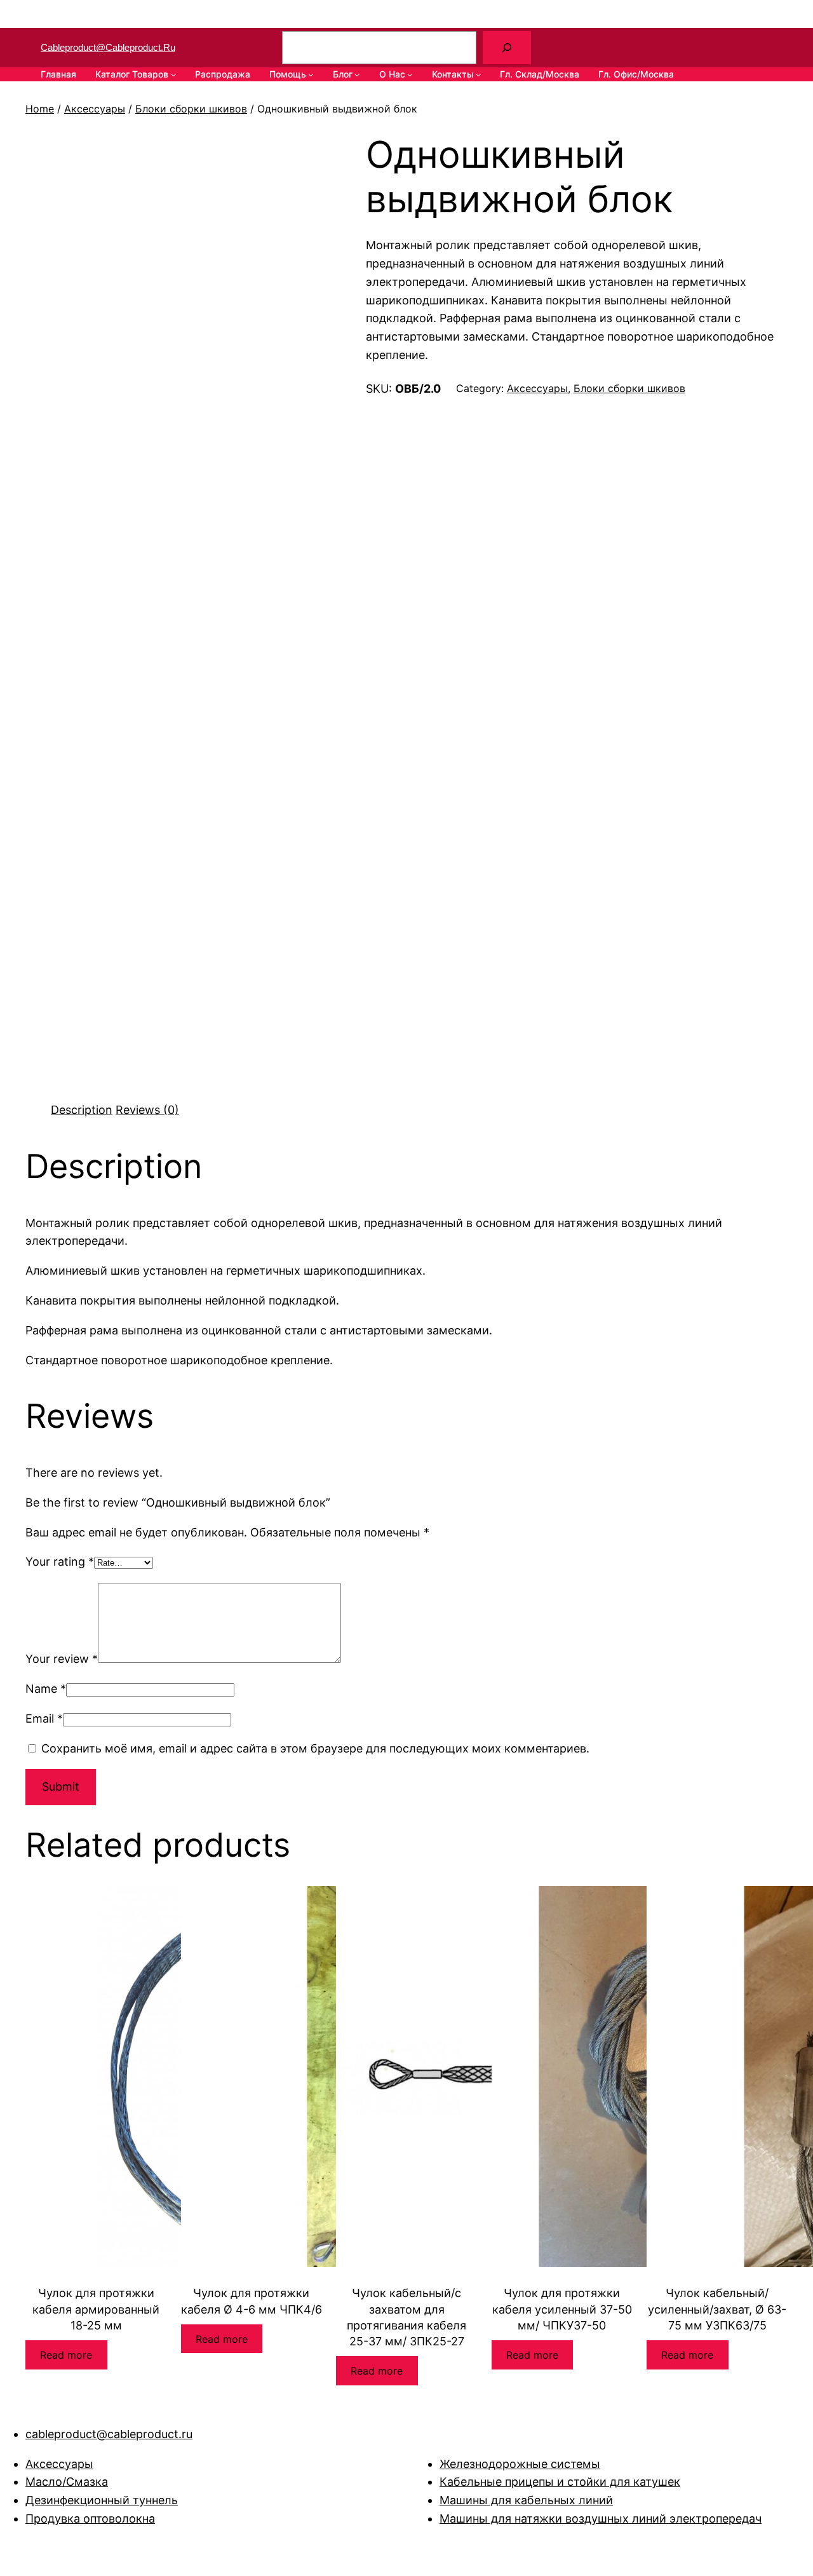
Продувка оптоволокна (90, 2518)
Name (46, 1689)
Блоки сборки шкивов (191, 109)
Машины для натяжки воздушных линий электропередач (601, 2518)
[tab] (82, 1110)
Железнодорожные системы (520, 2464)
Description (82, 1110)
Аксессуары (95, 109)
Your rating (60, 1562)
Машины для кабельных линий (526, 2500)
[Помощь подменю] (311, 74)
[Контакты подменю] (478, 74)
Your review (62, 1659)
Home (40, 109)
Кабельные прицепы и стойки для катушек (560, 2482)
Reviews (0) (147, 1110)
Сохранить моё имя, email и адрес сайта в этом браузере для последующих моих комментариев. (315, 1748)
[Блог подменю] (357, 74)
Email (44, 1718)
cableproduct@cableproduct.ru (108, 47)
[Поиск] (507, 48)
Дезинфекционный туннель (102, 2500)
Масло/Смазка (67, 2482)
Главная (58, 74)
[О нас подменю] (410, 74)
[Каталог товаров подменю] (173, 74)
